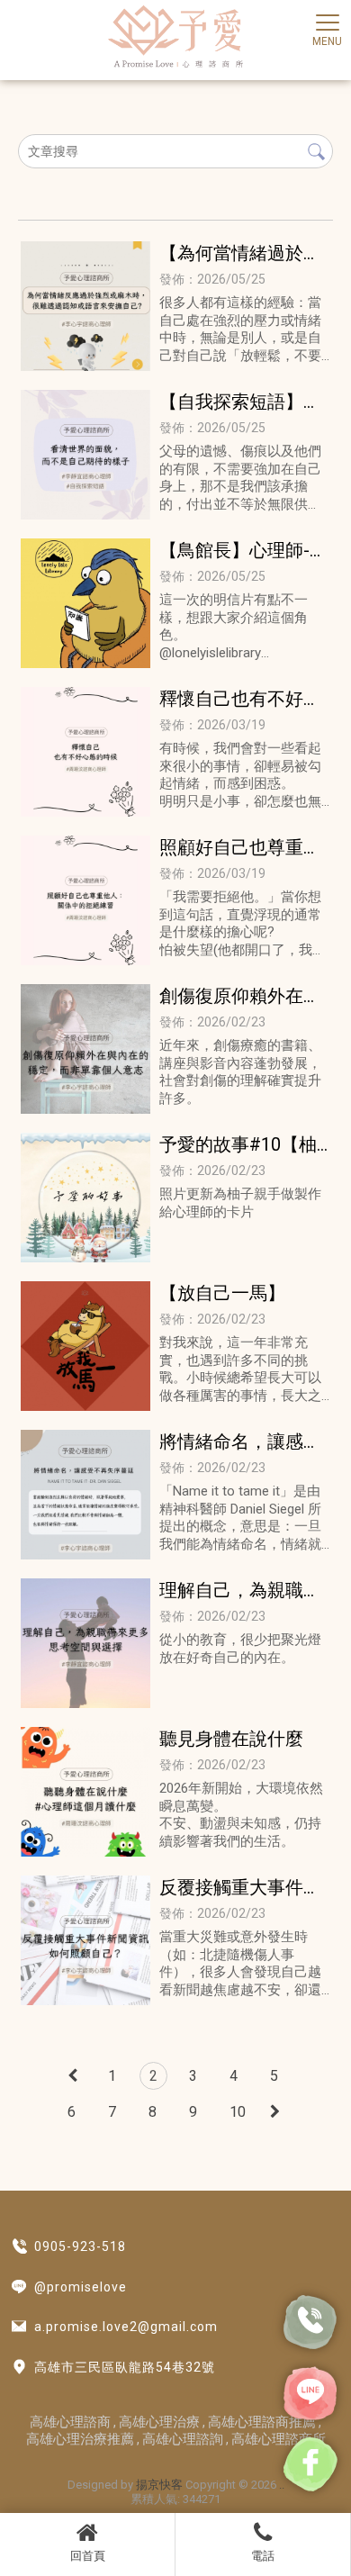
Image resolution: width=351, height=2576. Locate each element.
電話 (263, 2556)
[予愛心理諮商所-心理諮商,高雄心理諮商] (175, 38)
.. (282, 2485)
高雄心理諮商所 (279, 2439)
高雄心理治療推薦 (80, 2439)
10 (238, 2112)
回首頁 (88, 2556)
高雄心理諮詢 (183, 2439)
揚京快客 (159, 2485)
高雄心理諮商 (70, 2422)
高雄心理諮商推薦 (262, 2422)
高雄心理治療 (159, 2422)
